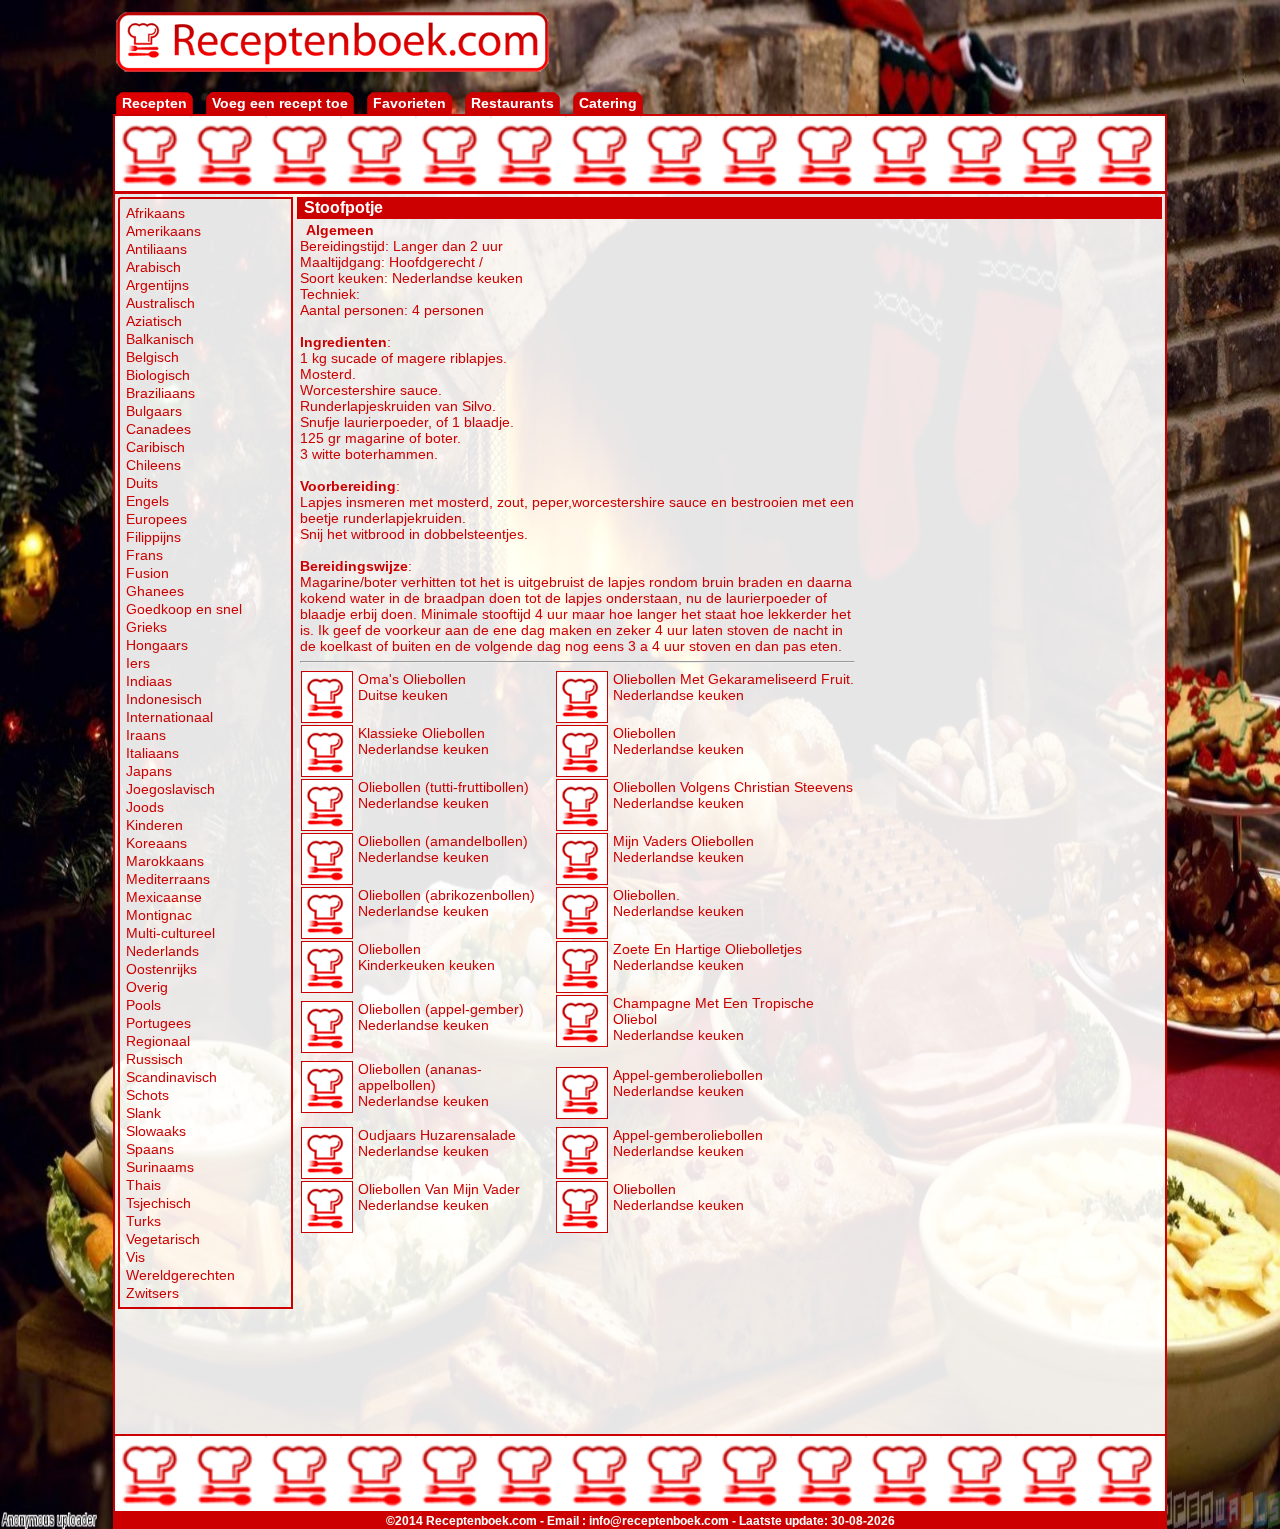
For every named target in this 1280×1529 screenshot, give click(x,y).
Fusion (147, 573)
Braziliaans (160, 393)
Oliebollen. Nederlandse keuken (678, 903)
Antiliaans (156, 249)
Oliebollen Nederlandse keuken (678, 741)
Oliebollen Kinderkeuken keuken (426, 957)
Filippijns (153, 537)
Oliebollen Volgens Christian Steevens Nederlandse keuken (733, 795)
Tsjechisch (158, 1203)
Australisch (160, 303)
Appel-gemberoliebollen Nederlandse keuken (688, 1083)
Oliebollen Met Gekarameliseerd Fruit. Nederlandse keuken (733, 687)
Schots (147, 1095)
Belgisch (152, 357)
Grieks (146, 627)
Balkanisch (160, 339)
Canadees (158, 429)
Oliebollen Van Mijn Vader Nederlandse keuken (439, 1197)
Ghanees (155, 591)
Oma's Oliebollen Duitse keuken (412, 687)
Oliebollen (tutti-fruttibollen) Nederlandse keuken (443, 795)
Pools (143, 1005)
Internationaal (169, 717)
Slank (143, 1113)
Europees (156, 519)
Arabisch (153, 267)
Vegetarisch (163, 1239)
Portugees (158, 1023)
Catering (608, 103)
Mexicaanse (164, 897)
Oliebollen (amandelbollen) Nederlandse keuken (443, 849)
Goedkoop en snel (184, 609)
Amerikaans (163, 231)
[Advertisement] (1009, 522)
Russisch (154, 1059)
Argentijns (157, 285)
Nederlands (162, 951)
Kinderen (154, 825)
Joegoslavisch (170, 789)
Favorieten (409, 103)
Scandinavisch (171, 1077)
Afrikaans (155, 213)
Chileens (153, 465)
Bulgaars (154, 411)
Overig (147, 987)
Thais (143, 1185)
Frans (144, 555)
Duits (142, 483)
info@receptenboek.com (659, 1521)
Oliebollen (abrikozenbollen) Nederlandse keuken (446, 903)
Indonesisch (164, 699)
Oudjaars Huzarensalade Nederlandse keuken (437, 1143)
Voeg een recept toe (280, 103)
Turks (143, 1221)
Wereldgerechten (180, 1275)
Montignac (159, 915)
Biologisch (158, 375)
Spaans (150, 1149)
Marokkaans (165, 861)
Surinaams (160, 1167)
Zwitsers (152, 1293)
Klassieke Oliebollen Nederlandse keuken (423, 741)
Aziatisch (154, 321)
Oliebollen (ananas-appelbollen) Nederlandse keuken (423, 1085)
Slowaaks (156, 1131)
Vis (135, 1257)
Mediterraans (168, 879)
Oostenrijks (161, 969)
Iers (138, 663)
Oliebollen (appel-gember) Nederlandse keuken (441, 1017)
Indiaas (149, 681)
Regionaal (158, 1041)
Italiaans (152, 753)
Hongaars (157, 645)
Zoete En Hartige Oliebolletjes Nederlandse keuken (707, 957)
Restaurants (512, 103)
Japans (149, 771)
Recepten (154, 103)
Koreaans (156, 843)
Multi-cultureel (170, 933)
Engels (147, 501)
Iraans (146, 735)
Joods (145, 807)
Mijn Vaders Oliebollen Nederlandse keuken (683, 849)
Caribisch (155, 447)
